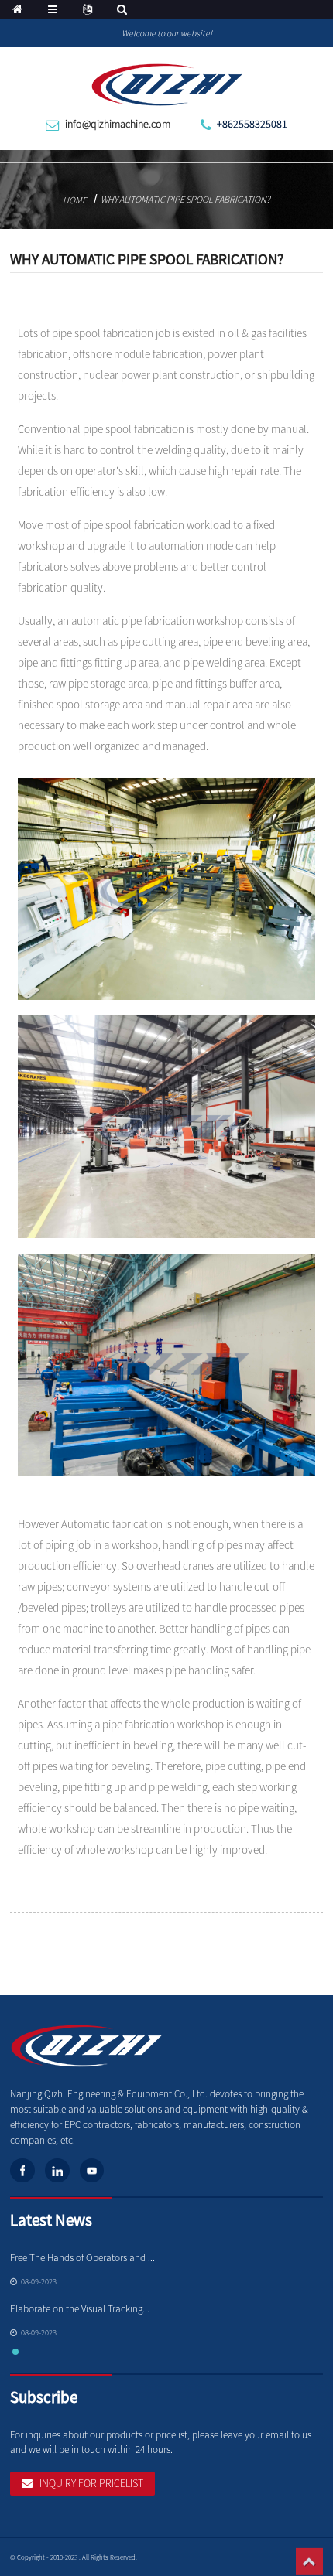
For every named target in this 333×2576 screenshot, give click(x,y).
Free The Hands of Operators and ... (82, 2258)
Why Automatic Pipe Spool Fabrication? (185, 199)
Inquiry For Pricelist (91, 2483)
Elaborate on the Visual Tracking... (80, 2309)
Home (75, 200)
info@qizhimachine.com (118, 124)
